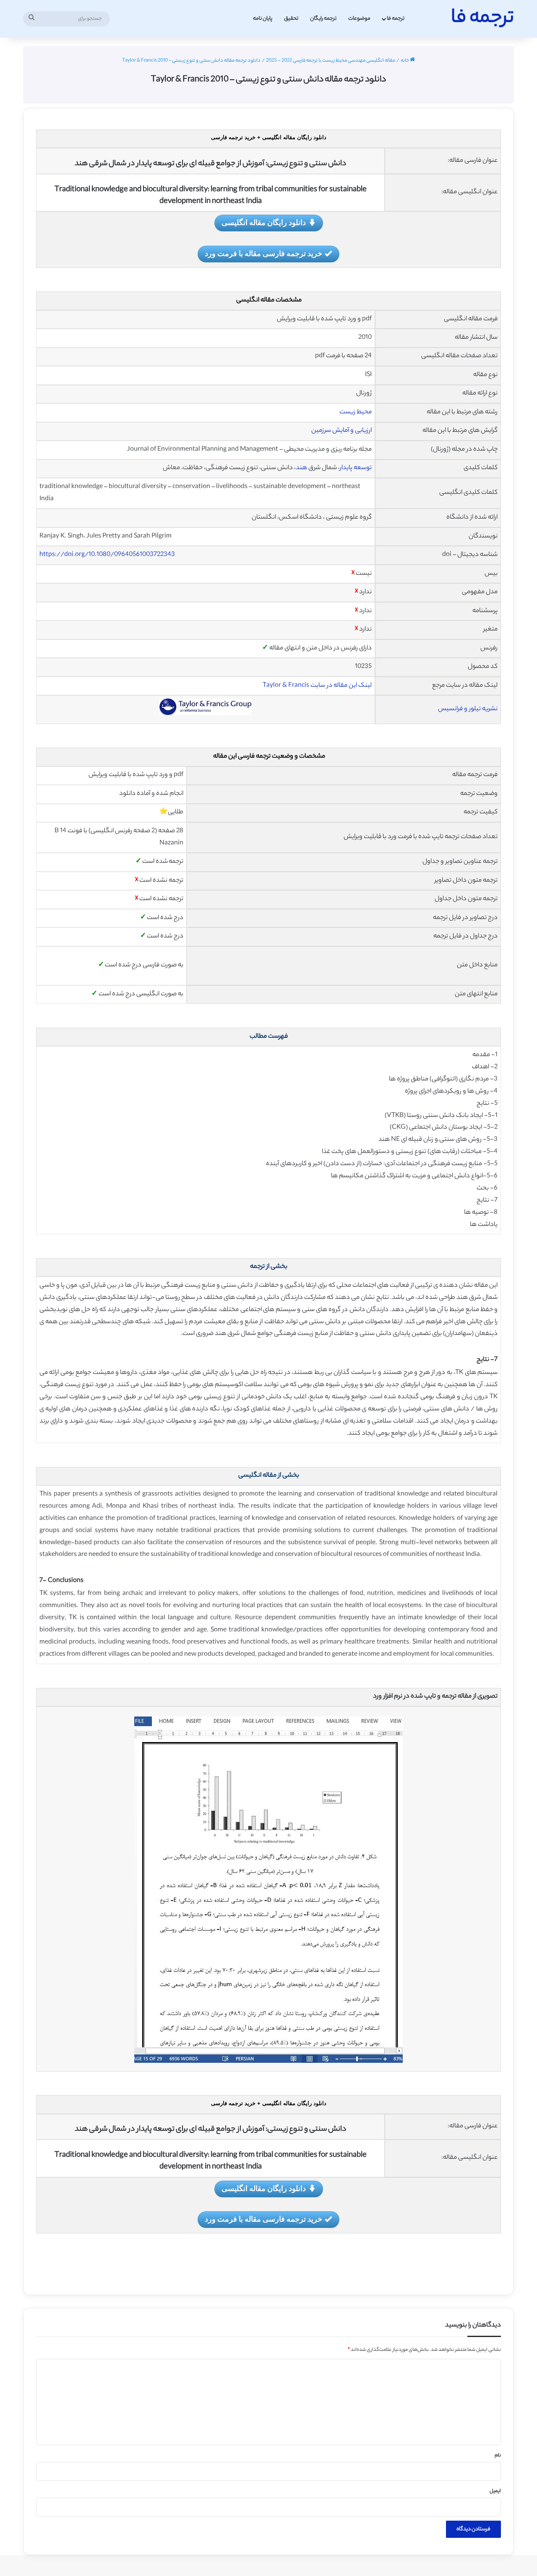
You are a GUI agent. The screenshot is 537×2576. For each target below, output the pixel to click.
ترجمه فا (396, 19)
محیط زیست (355, 412)
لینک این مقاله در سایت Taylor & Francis (317, 686)
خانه (405, 61)
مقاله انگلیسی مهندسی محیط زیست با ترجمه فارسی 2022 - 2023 (331, 61)
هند (301, 468)
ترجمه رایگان (323, 19)
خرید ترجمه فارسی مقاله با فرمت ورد (263, 253)
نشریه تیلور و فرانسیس (468, 709)
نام (498, 2456)
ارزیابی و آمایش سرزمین (341, 431)
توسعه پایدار (356, 468)
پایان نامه (263, 19)
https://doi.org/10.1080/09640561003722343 (107, 555)
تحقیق (291, 19)
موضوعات (359, 19)
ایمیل (495, 2491)
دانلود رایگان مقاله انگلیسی (264, 222)
